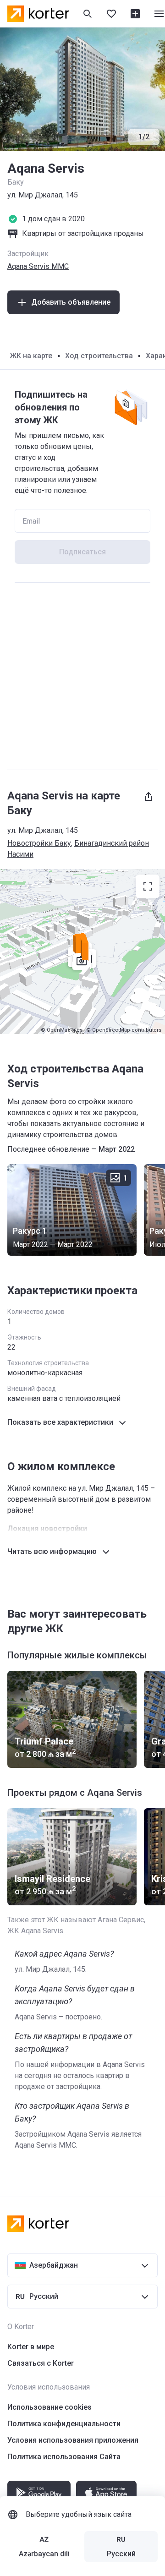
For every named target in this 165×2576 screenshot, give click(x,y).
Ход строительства (99, 356)
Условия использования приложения (73, 2440)
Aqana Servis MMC (38, 266)
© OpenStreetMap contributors (124, 1030)
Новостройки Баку (39, 843)
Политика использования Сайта (64, 2457)
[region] (82, 952)
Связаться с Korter (41, 2363)
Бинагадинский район (112, 843)
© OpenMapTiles (62, 1030)
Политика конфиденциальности (64, 2424)
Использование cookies (49, 2407)
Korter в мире (31, 2347)
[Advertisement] (82, 676)
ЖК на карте (31, 356)
